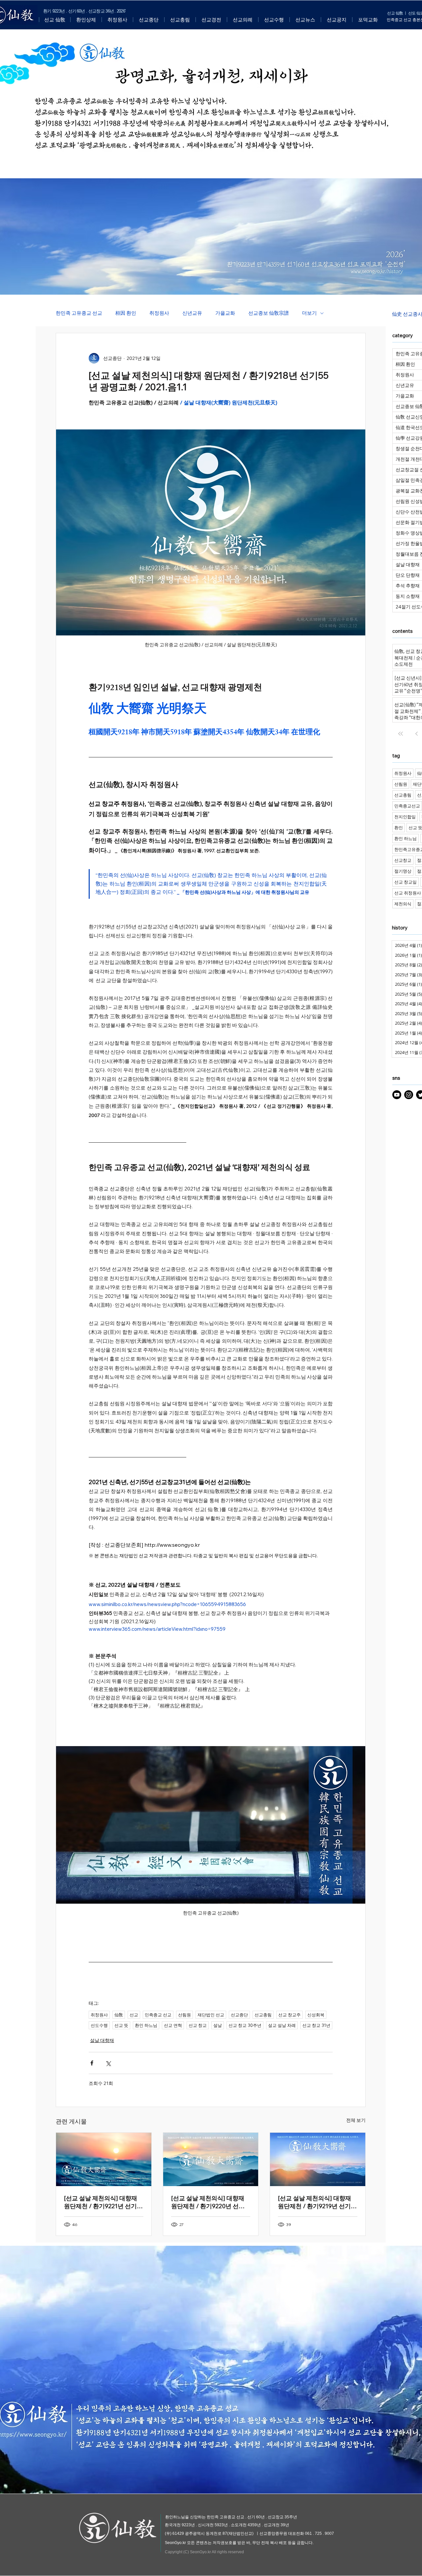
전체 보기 (356, 2120)
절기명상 (403, 871)
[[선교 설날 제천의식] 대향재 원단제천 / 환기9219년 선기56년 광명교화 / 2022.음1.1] (318, 2159)
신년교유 (192, 313)
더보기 (309, 313)
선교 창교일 (406, 882)
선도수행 (99, 2025)
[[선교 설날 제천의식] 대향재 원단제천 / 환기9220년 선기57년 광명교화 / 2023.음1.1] (211, 2159)
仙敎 (119, 2015)
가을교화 (225, 313)
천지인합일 (405, 817)
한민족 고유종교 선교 (79, 313)
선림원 (184, 2015)
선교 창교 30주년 (245, 2025)
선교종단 (239, 2015)
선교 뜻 (121, 2025)
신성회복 (316, 2015)
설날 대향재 (102, 2040)
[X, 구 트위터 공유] (108, 2063)
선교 (134, 2015)
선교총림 (263, 2015)
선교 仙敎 (395, 13)
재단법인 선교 (211, 2015)
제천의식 (403, 904)
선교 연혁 (173, 2025)
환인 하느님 (146, 2025)
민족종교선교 (407, 806)
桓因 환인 (126, 313)
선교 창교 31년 (316, 2025)
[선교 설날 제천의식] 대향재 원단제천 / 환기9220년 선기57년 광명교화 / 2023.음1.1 (208, 2202)
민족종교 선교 (158, 2015)
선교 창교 (198, 2025)
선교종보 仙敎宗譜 (269, 313)
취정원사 (159, 313)
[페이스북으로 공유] (92, 2063)
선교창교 (403, 860)
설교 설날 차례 (282, 2025)
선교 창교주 (289, 2015)
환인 (399, 828)
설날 (218, 2025)
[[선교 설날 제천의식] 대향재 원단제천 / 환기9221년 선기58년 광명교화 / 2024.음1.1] (104, 2159)
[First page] (401, 734)
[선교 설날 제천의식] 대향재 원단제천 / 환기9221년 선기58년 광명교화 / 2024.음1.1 (101, 2202)
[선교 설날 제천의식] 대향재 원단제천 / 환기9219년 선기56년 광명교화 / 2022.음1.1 (315, 2202)
